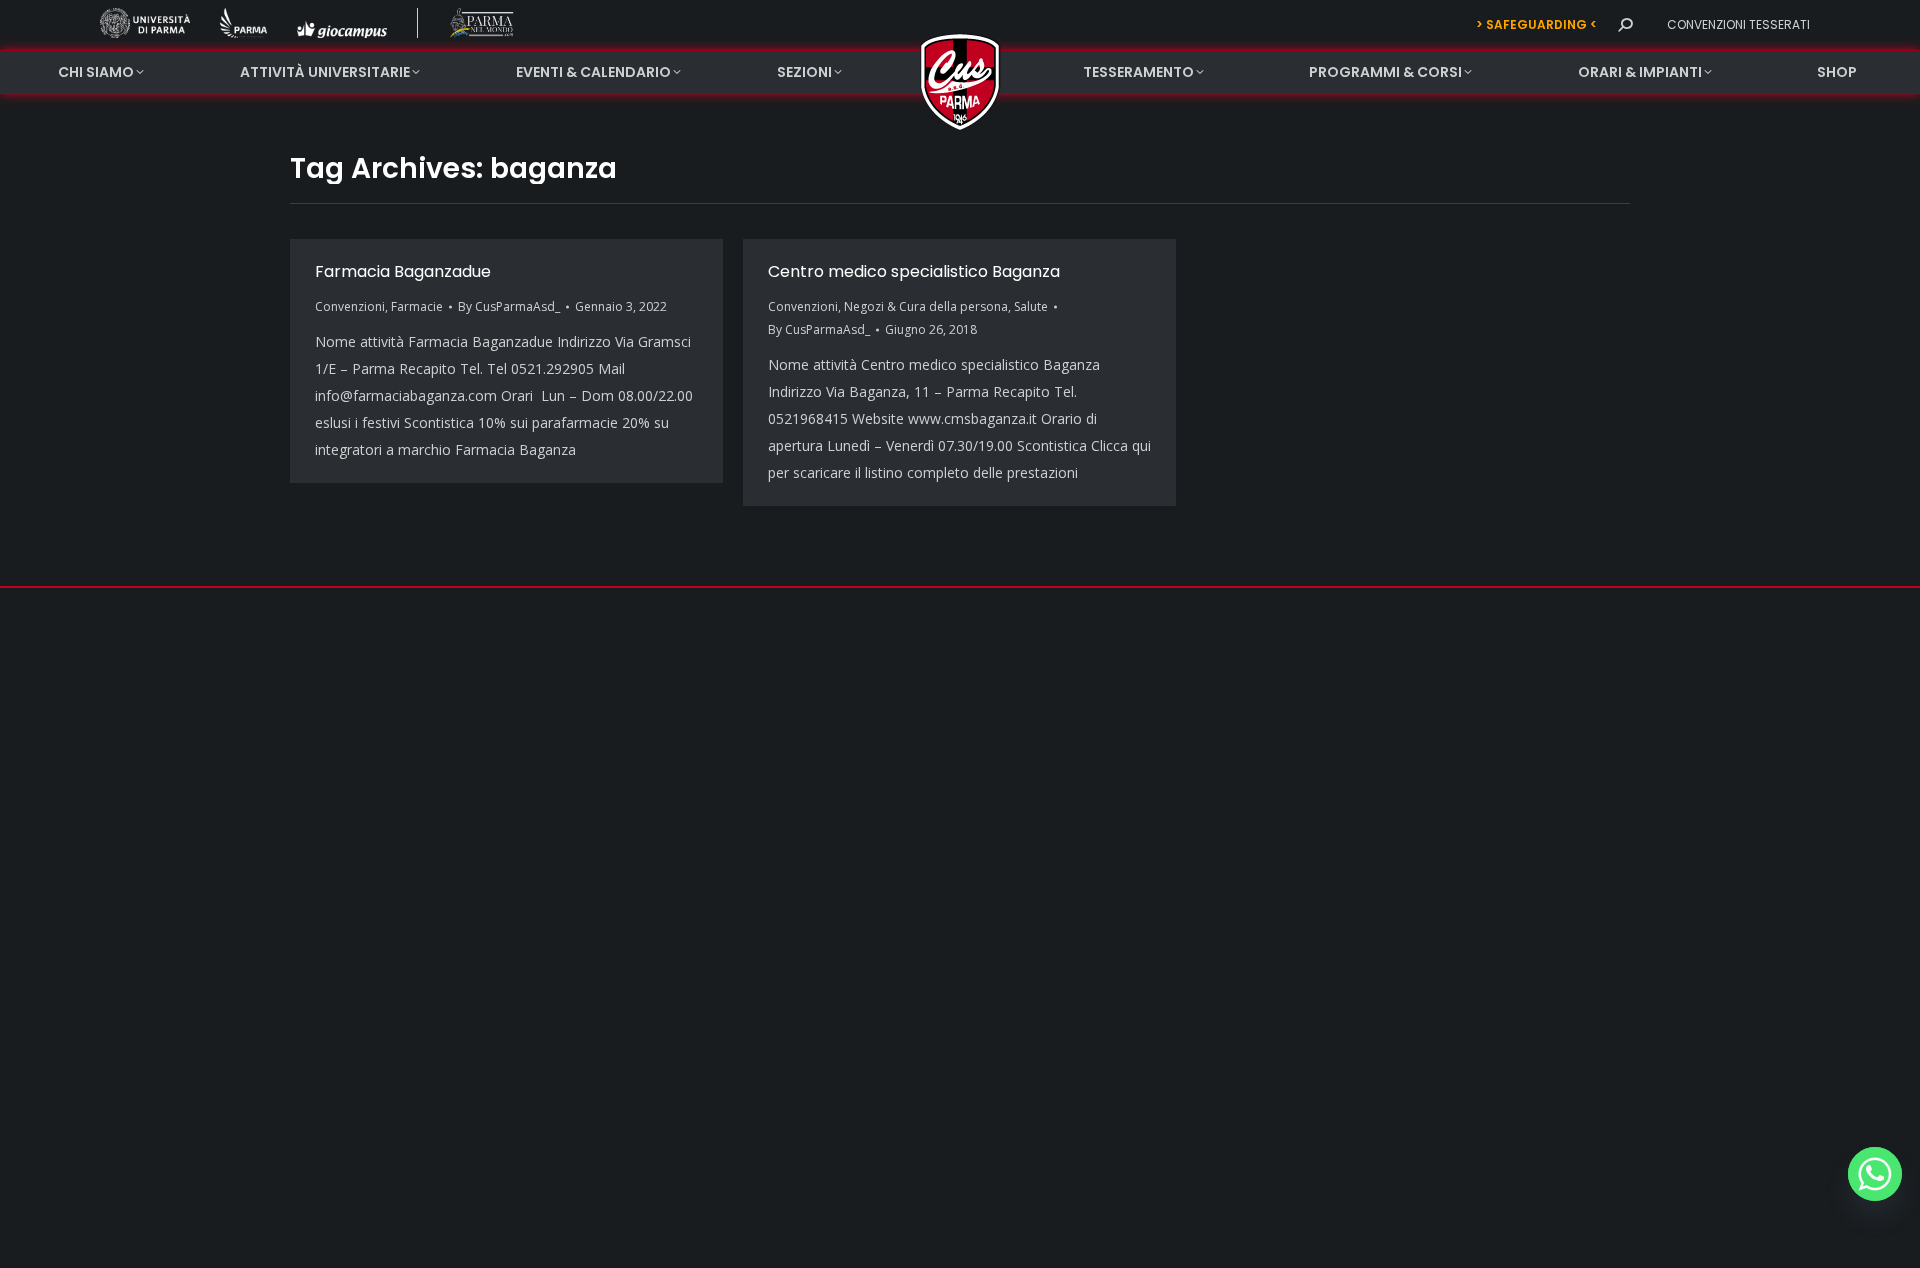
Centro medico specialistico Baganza (914, 271)
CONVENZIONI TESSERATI (1738, 24)
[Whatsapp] (1875, 1174)
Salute (1031, 306)
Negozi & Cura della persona (926, 306)
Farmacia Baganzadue (403, 271)
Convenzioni (350, 306)
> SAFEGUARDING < (1536, 24)
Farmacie (417, 306)
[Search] (1625, 25)
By (509, 306)
